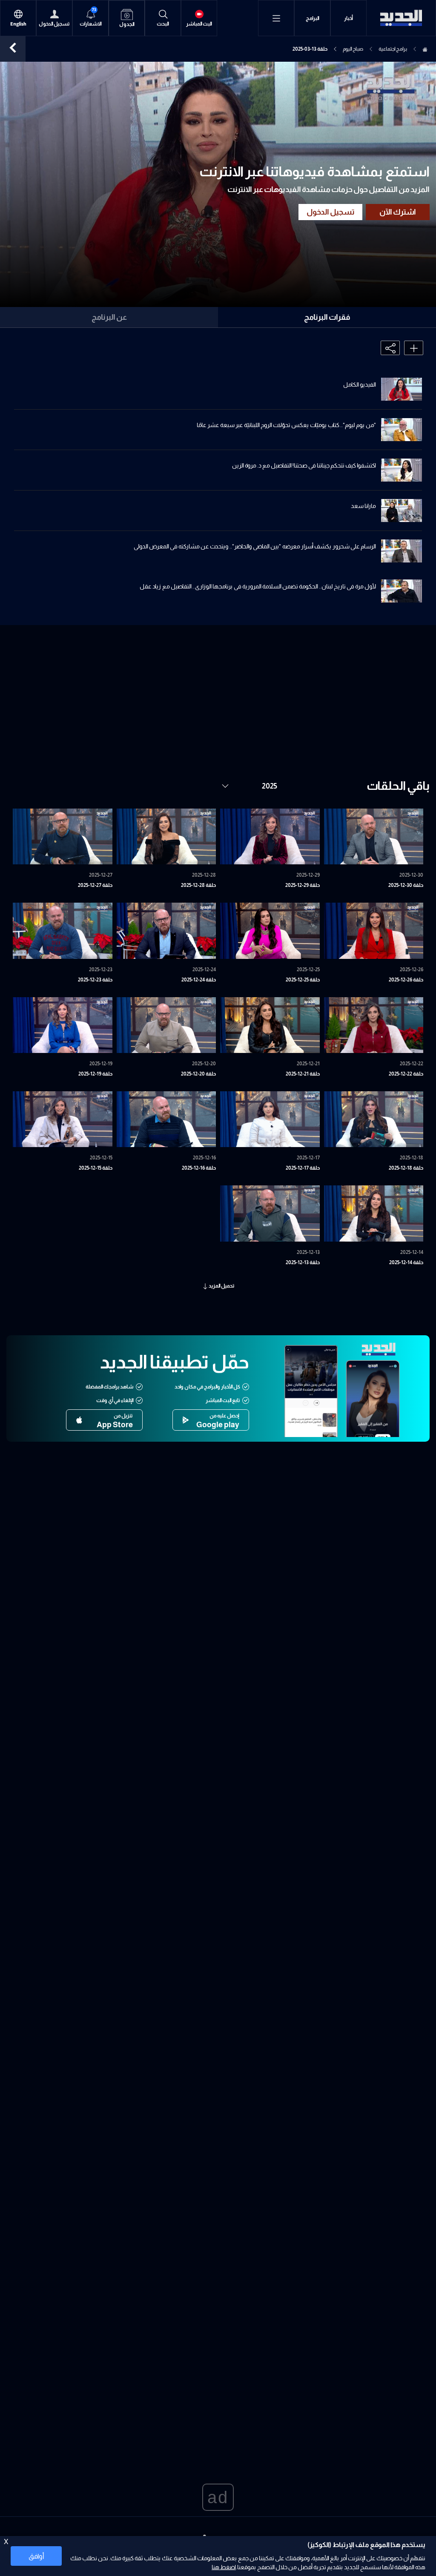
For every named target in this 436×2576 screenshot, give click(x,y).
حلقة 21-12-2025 (303, 1074)
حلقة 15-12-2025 (96, 1168)
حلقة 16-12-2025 (199, 1168)
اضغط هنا (224, 2567)
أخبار (349, 18)
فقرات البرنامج (327, 317)
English (18, 24)
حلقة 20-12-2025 (198, 1074)
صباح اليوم (353, 49)
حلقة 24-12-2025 (199, 980)
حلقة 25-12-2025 (303, 980)
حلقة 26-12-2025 (406, 980)
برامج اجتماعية (393, 49)
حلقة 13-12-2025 (303, 1262)
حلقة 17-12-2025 (303, 1168)
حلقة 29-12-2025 (303, 885)
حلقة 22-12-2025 (406, 1074)
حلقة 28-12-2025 (198, 885)
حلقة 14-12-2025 (406, 1262)
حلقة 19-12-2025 (95, 1074)
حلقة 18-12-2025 (406, 1168)
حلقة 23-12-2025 (95, 980)
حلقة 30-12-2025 (406, 885)
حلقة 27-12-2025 (95, 885)
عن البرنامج (109, 317)
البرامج (313, 18)
